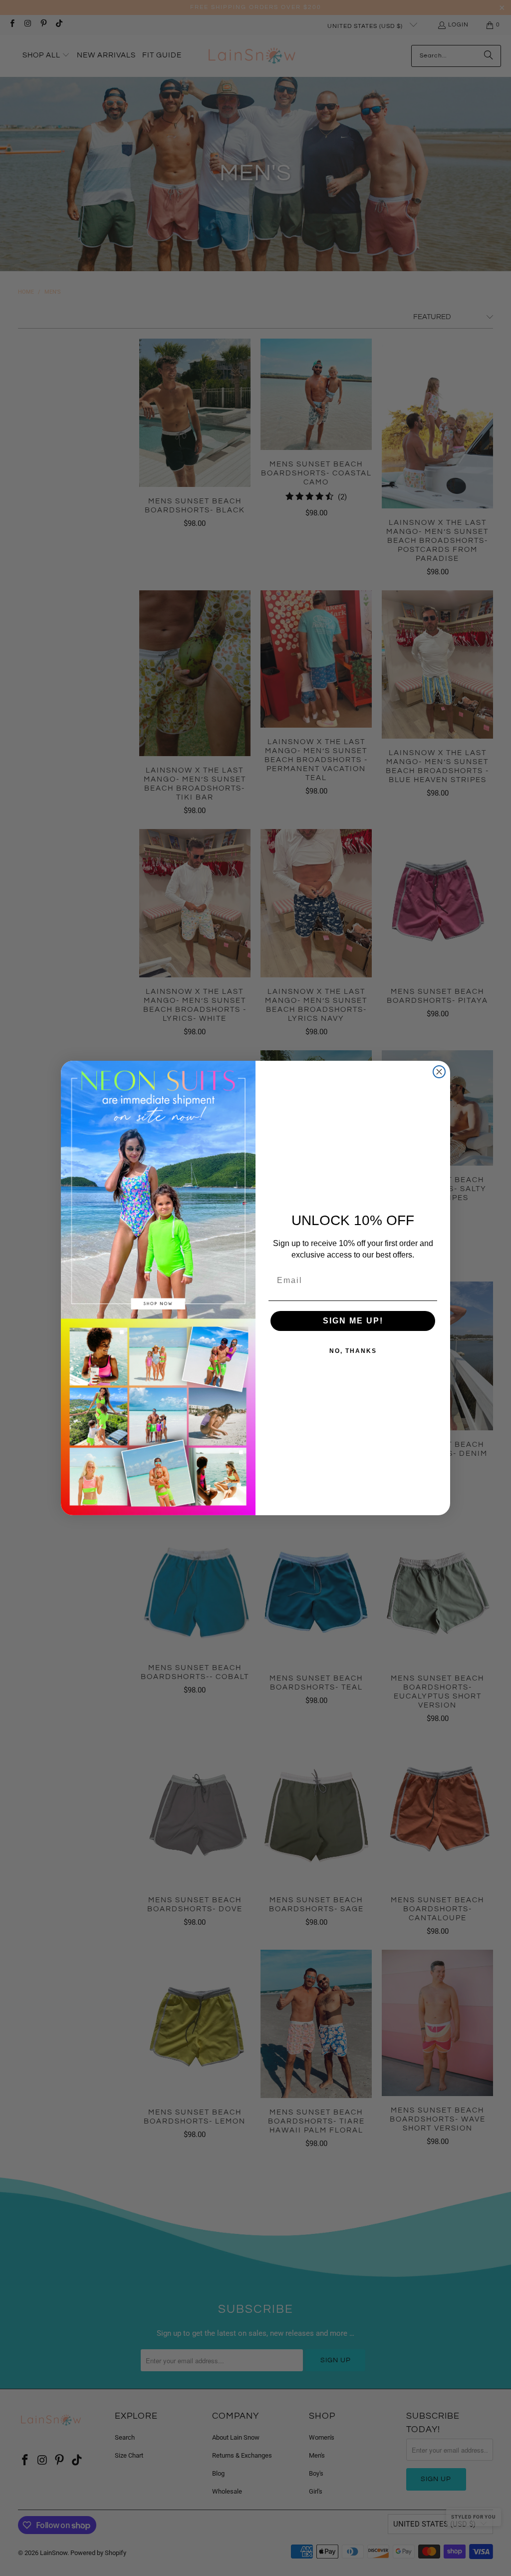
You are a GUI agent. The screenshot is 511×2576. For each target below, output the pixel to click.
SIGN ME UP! (353, 1321)
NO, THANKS (353, 1351)
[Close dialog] (439, 1072)
